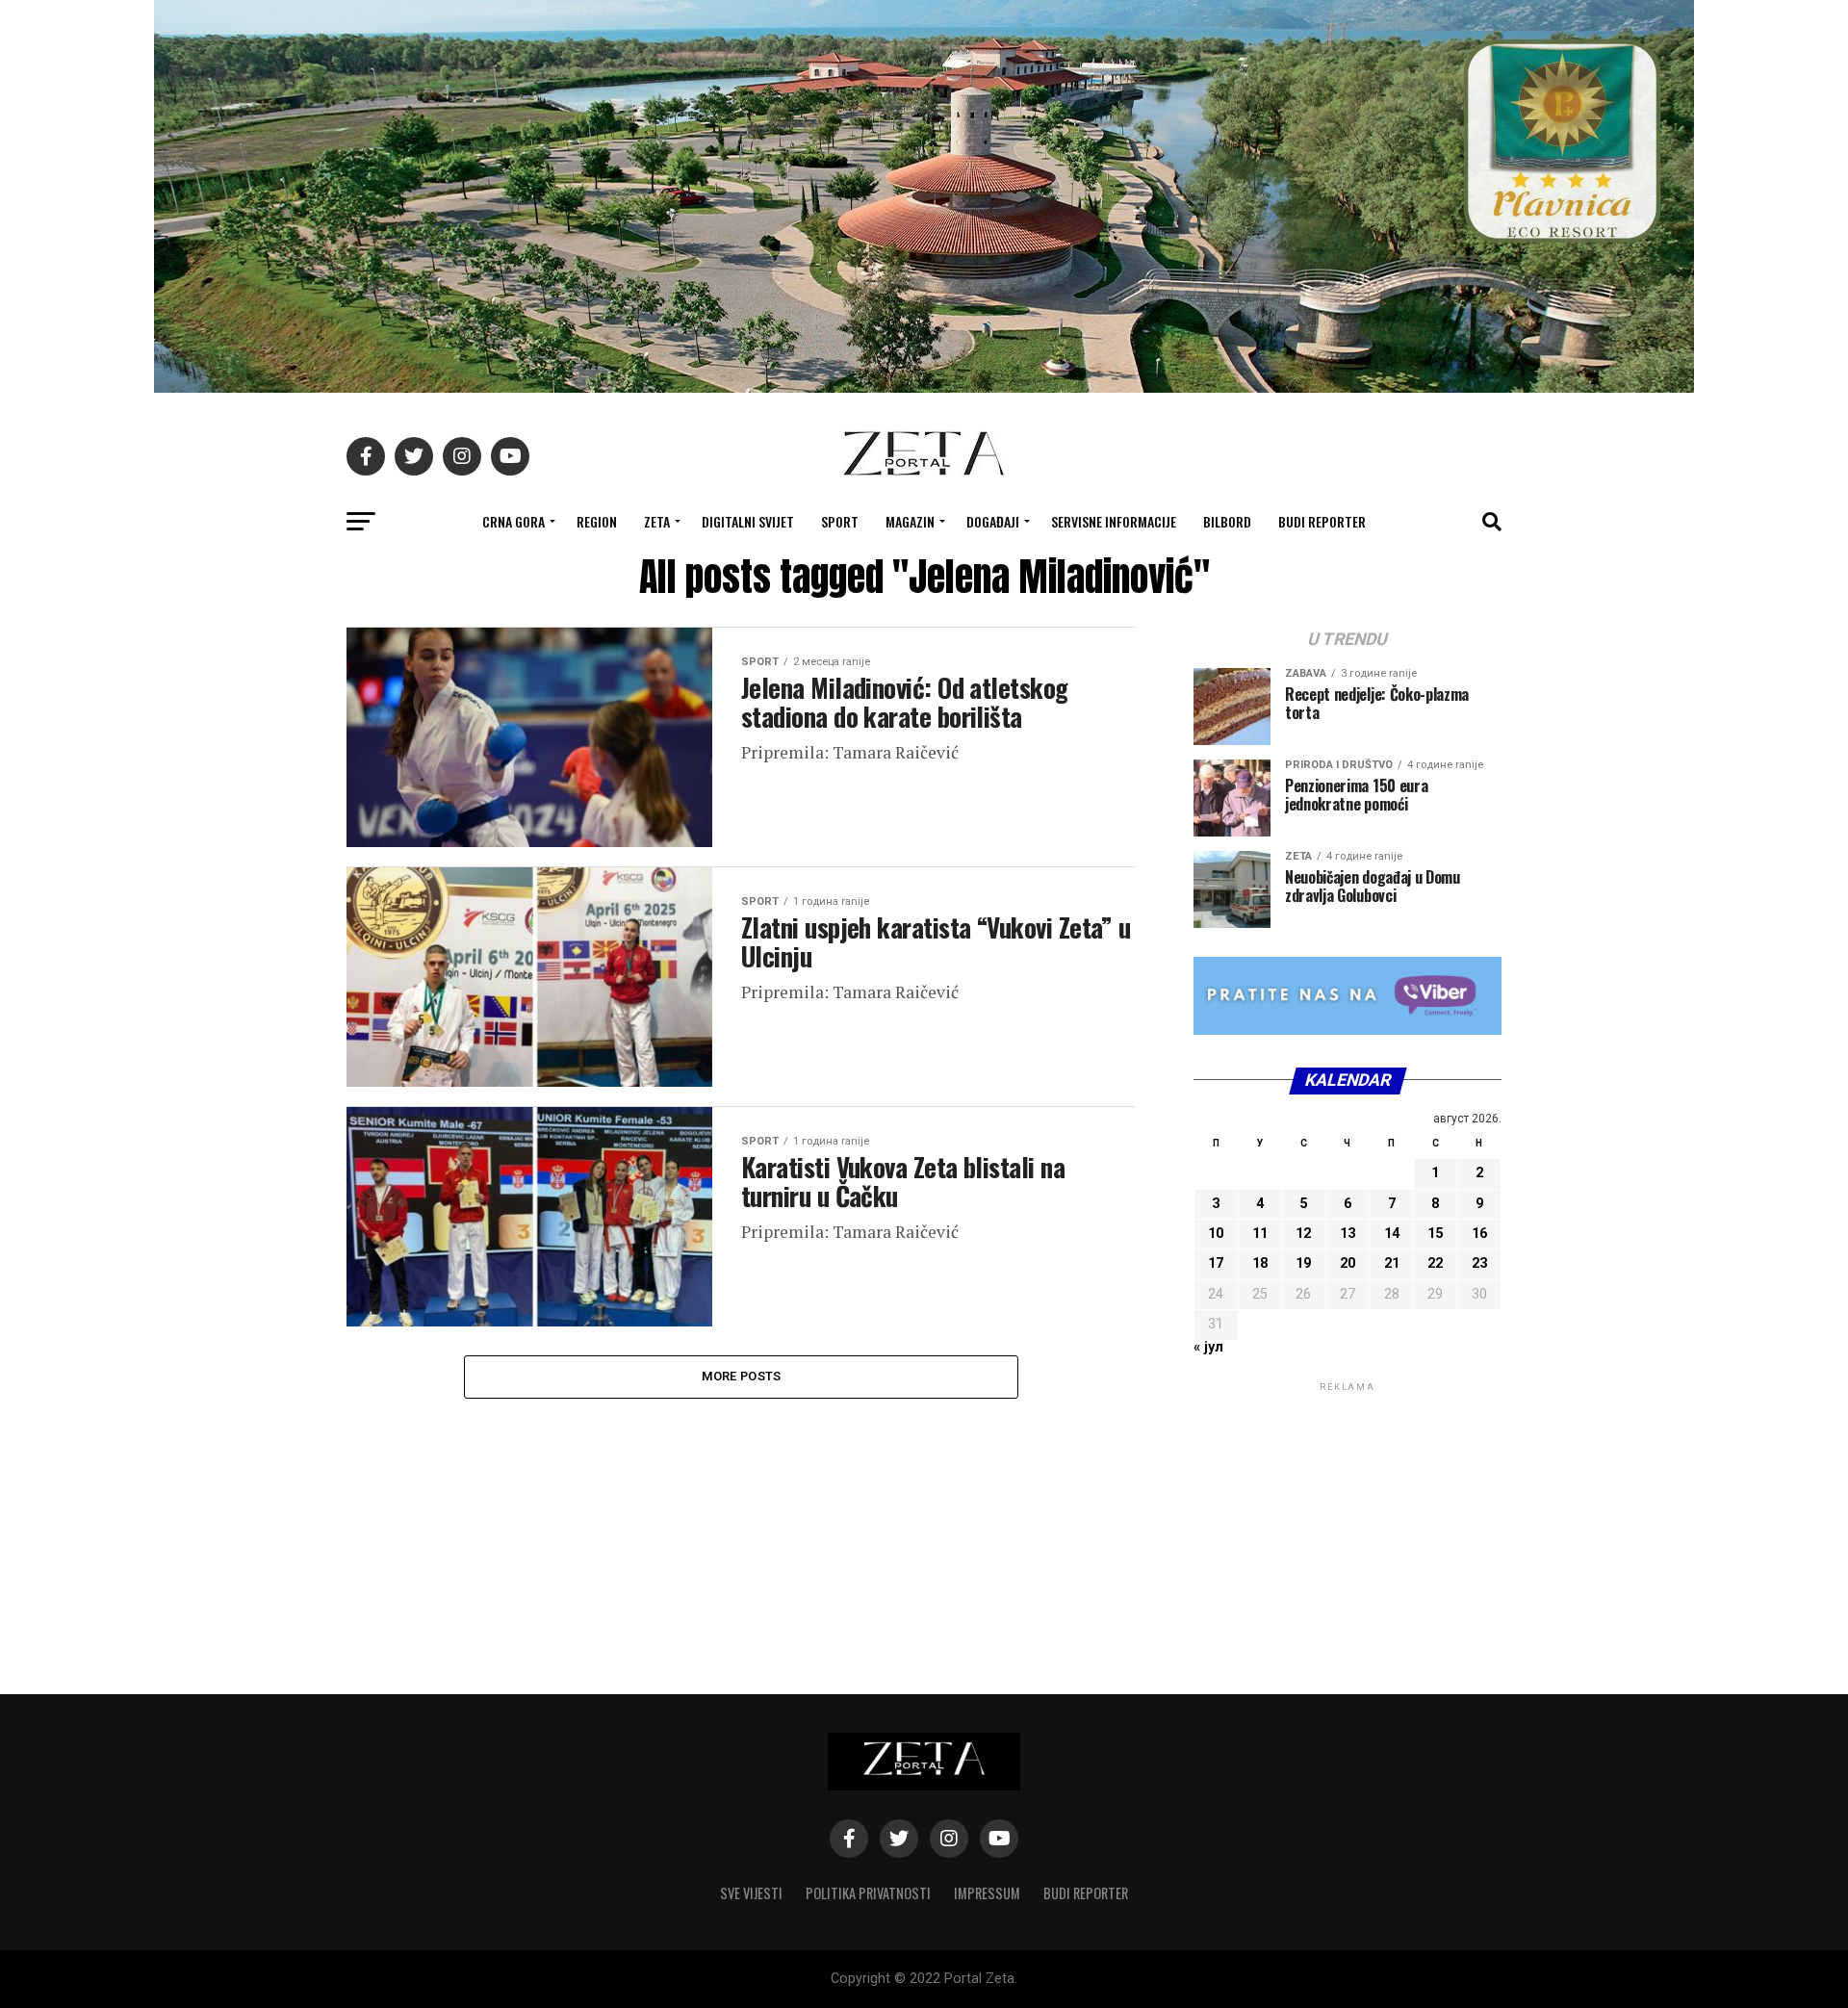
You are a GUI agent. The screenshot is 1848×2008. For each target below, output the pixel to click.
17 (1216, 1263)
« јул (1208, 1347)
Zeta (657, 521)
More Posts (742, 1376)
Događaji (993, 521)
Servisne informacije (1114, 521)
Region (597, 521)
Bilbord (1227, 521)
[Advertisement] (1347, 1516)
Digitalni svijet (748, 521)
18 (1260, 1263)
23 (1479, 1263)
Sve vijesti (751, 1893)
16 (1479, 1234)
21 (1392, 1263)
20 (1347, 1263)
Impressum (987, 1893)
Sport (840, 521)
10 (1216, 1234)
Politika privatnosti (868, 1893)
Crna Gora (513, 521)
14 (1392, 1234)
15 (1435, 1234)
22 (1435, 1263)
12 (1303, 1234)
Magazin (910, 521)
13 (1347, 1234)
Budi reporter (1322, 521)
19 (1303, 1263)
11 (1260, 1234)
